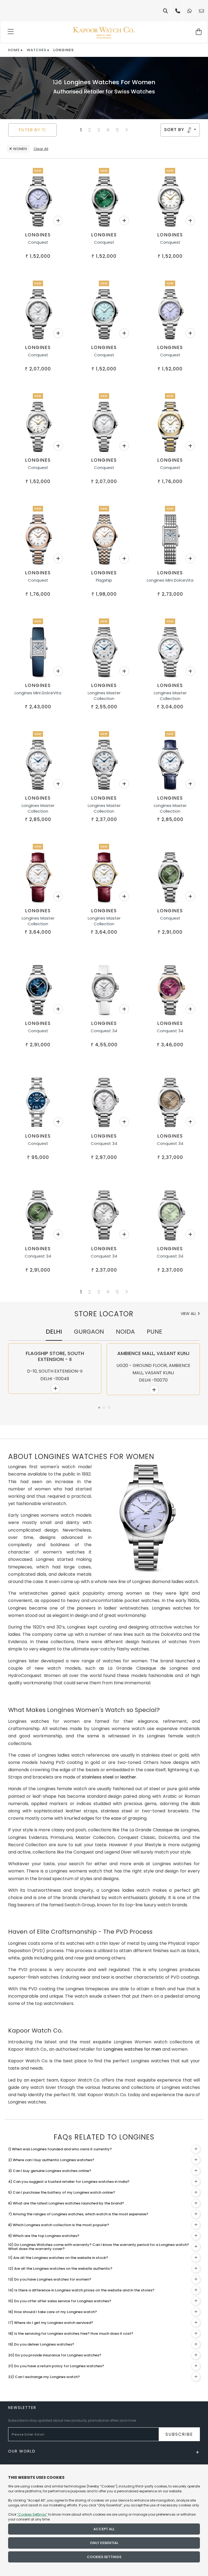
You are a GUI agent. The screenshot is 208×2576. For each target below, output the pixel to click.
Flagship (104, 580)
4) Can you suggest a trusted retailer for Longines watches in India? (69, 2182)
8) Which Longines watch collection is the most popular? (59, 2225)
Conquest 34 (104, 1031)
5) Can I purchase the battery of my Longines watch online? (62, 2192)
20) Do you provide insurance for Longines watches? (55, 2355)
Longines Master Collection (104, 696)
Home (14, 50)
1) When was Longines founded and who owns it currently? (60, 2149)
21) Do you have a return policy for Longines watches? (56, 2366)
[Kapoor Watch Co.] (104, 32)
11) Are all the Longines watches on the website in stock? (58, 2258)
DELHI (54, 1332)
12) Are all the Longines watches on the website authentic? (60, 2269)
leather (128, 1777)
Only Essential (104, 2543)
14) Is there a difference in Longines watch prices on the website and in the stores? (81, 2290)
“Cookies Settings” (32, 2514)
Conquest (38, 242)
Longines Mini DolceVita (170, 580)
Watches (37, 50)
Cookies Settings (104, 2557)
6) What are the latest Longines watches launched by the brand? (66, 2203)
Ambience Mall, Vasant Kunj (153, 1353)
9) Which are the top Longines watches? (44, 2236)
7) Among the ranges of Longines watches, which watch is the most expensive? (78, 2214)
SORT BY (175, 130)
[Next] (127, 130)
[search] (165, 11)
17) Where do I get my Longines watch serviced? (51, 2323)
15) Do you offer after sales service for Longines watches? (60, 2301)
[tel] (178, 11)
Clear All (41, 149)
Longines (38, 235)
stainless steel (98, 1777)
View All (189, 1314)
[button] (99, 1408)
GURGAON (89, 1332)
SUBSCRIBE (179, 2434)
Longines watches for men (132, 2049)
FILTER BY (30, 130)
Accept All (104, 2529)
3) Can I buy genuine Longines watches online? (50, 2171)
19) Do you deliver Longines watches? (41, 2344)
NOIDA (125, 1332)
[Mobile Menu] (11, 32)
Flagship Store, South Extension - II (55, 1356)
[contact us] (201, 11)
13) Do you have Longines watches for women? (50, 2279)
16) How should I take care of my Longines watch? (53, 2312)
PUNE (155, 1332)
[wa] (190, 11)
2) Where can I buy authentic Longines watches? (51, 2160)
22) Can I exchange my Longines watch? (44, 2377)
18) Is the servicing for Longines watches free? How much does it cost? (71, 2334)
